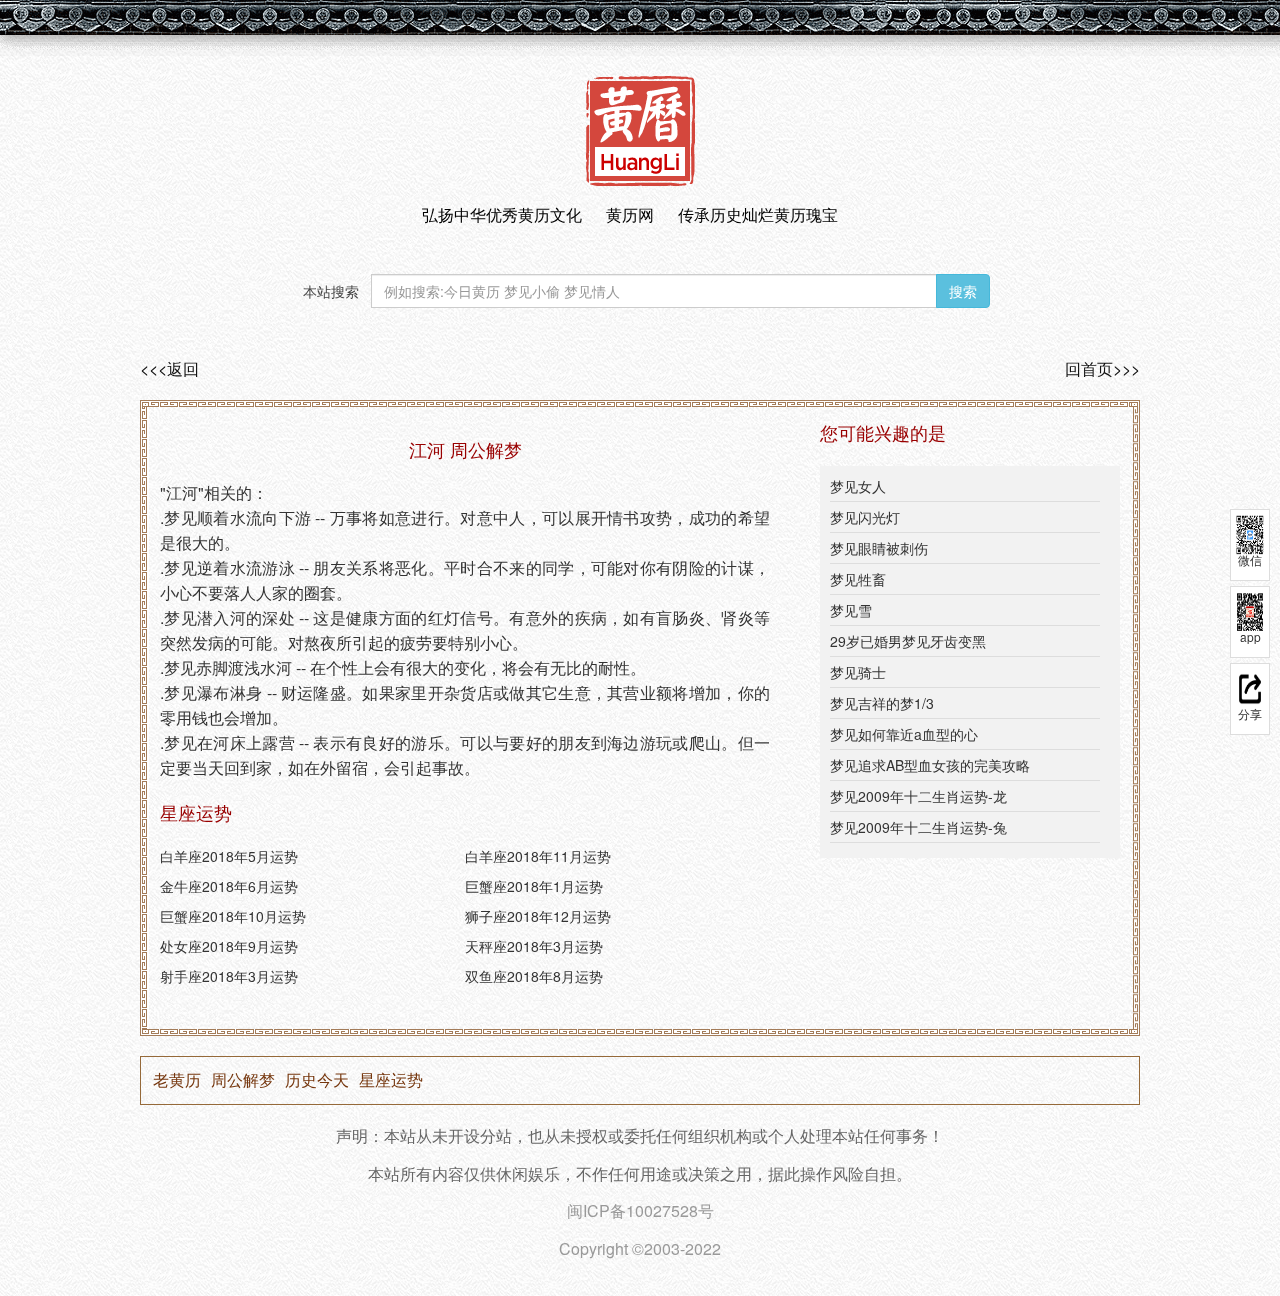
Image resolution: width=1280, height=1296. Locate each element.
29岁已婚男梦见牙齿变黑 (908, 641)
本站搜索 (331, 291)
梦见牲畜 (858, 579)
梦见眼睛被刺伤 (879, 548)
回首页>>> (1102, 369)
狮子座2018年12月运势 (538, 916)
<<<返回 (169, 369)
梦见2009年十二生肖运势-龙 (918, 796)
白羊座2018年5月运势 (229, 856)
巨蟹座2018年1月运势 (534, 886)
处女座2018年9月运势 (229, 946)
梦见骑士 (858, 672)
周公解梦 (243, 1080)
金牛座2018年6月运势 (229, 886)
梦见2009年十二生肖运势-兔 (918, 827)
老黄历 (177, 1080)
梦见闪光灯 (865, 517)
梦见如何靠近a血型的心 (904, 734)
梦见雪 (851, 610)
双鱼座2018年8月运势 (534, 976)
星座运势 (391, 1080)
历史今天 (317, 1080)
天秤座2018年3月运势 (534, 946)
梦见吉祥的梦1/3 (882, 703)
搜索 (963, 291)
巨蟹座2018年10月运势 (233, 916)
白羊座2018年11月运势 (538, 856)
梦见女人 (858, 486)
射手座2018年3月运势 (229, 976)
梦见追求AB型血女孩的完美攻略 (930, 765)
